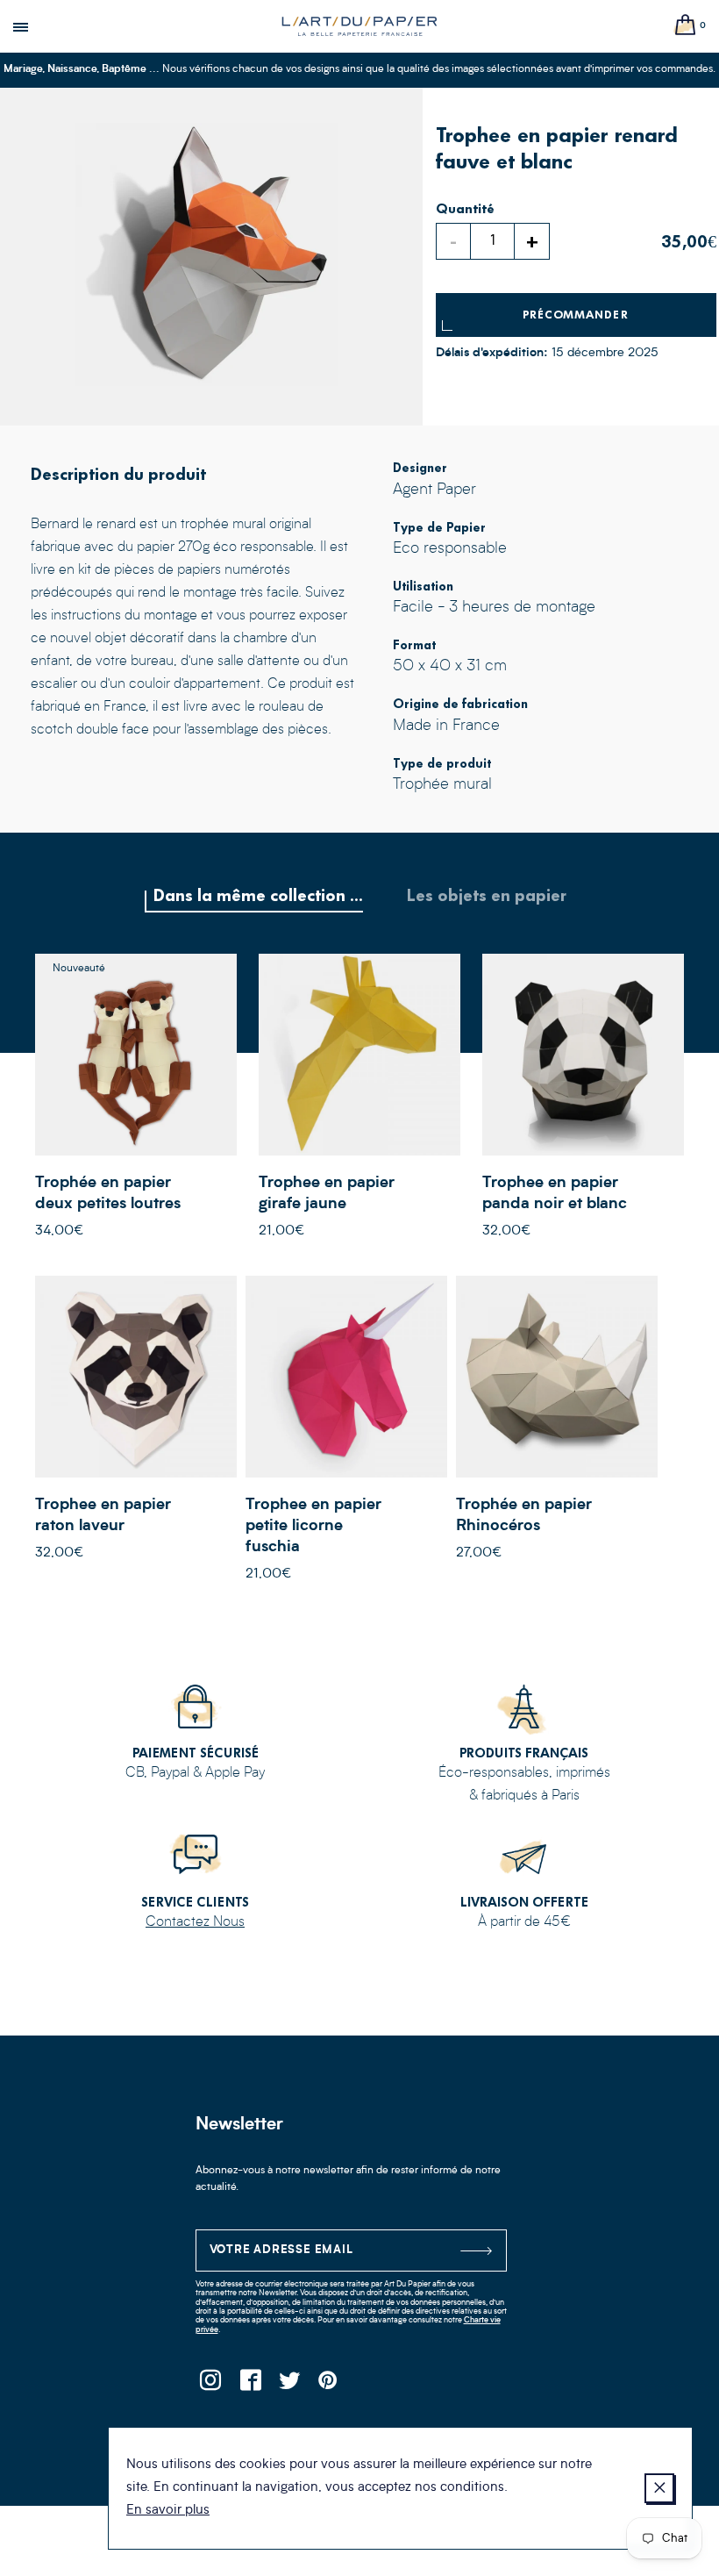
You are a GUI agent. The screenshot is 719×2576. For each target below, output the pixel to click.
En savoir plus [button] (168, 2511)
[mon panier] (686, 26)
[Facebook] (250, 2385)
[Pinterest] (329, 2385)
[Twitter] (290, 2385)
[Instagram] (211, 2385)
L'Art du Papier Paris (359, 26)
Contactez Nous (195, 1922)
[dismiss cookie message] (659, 2488)
